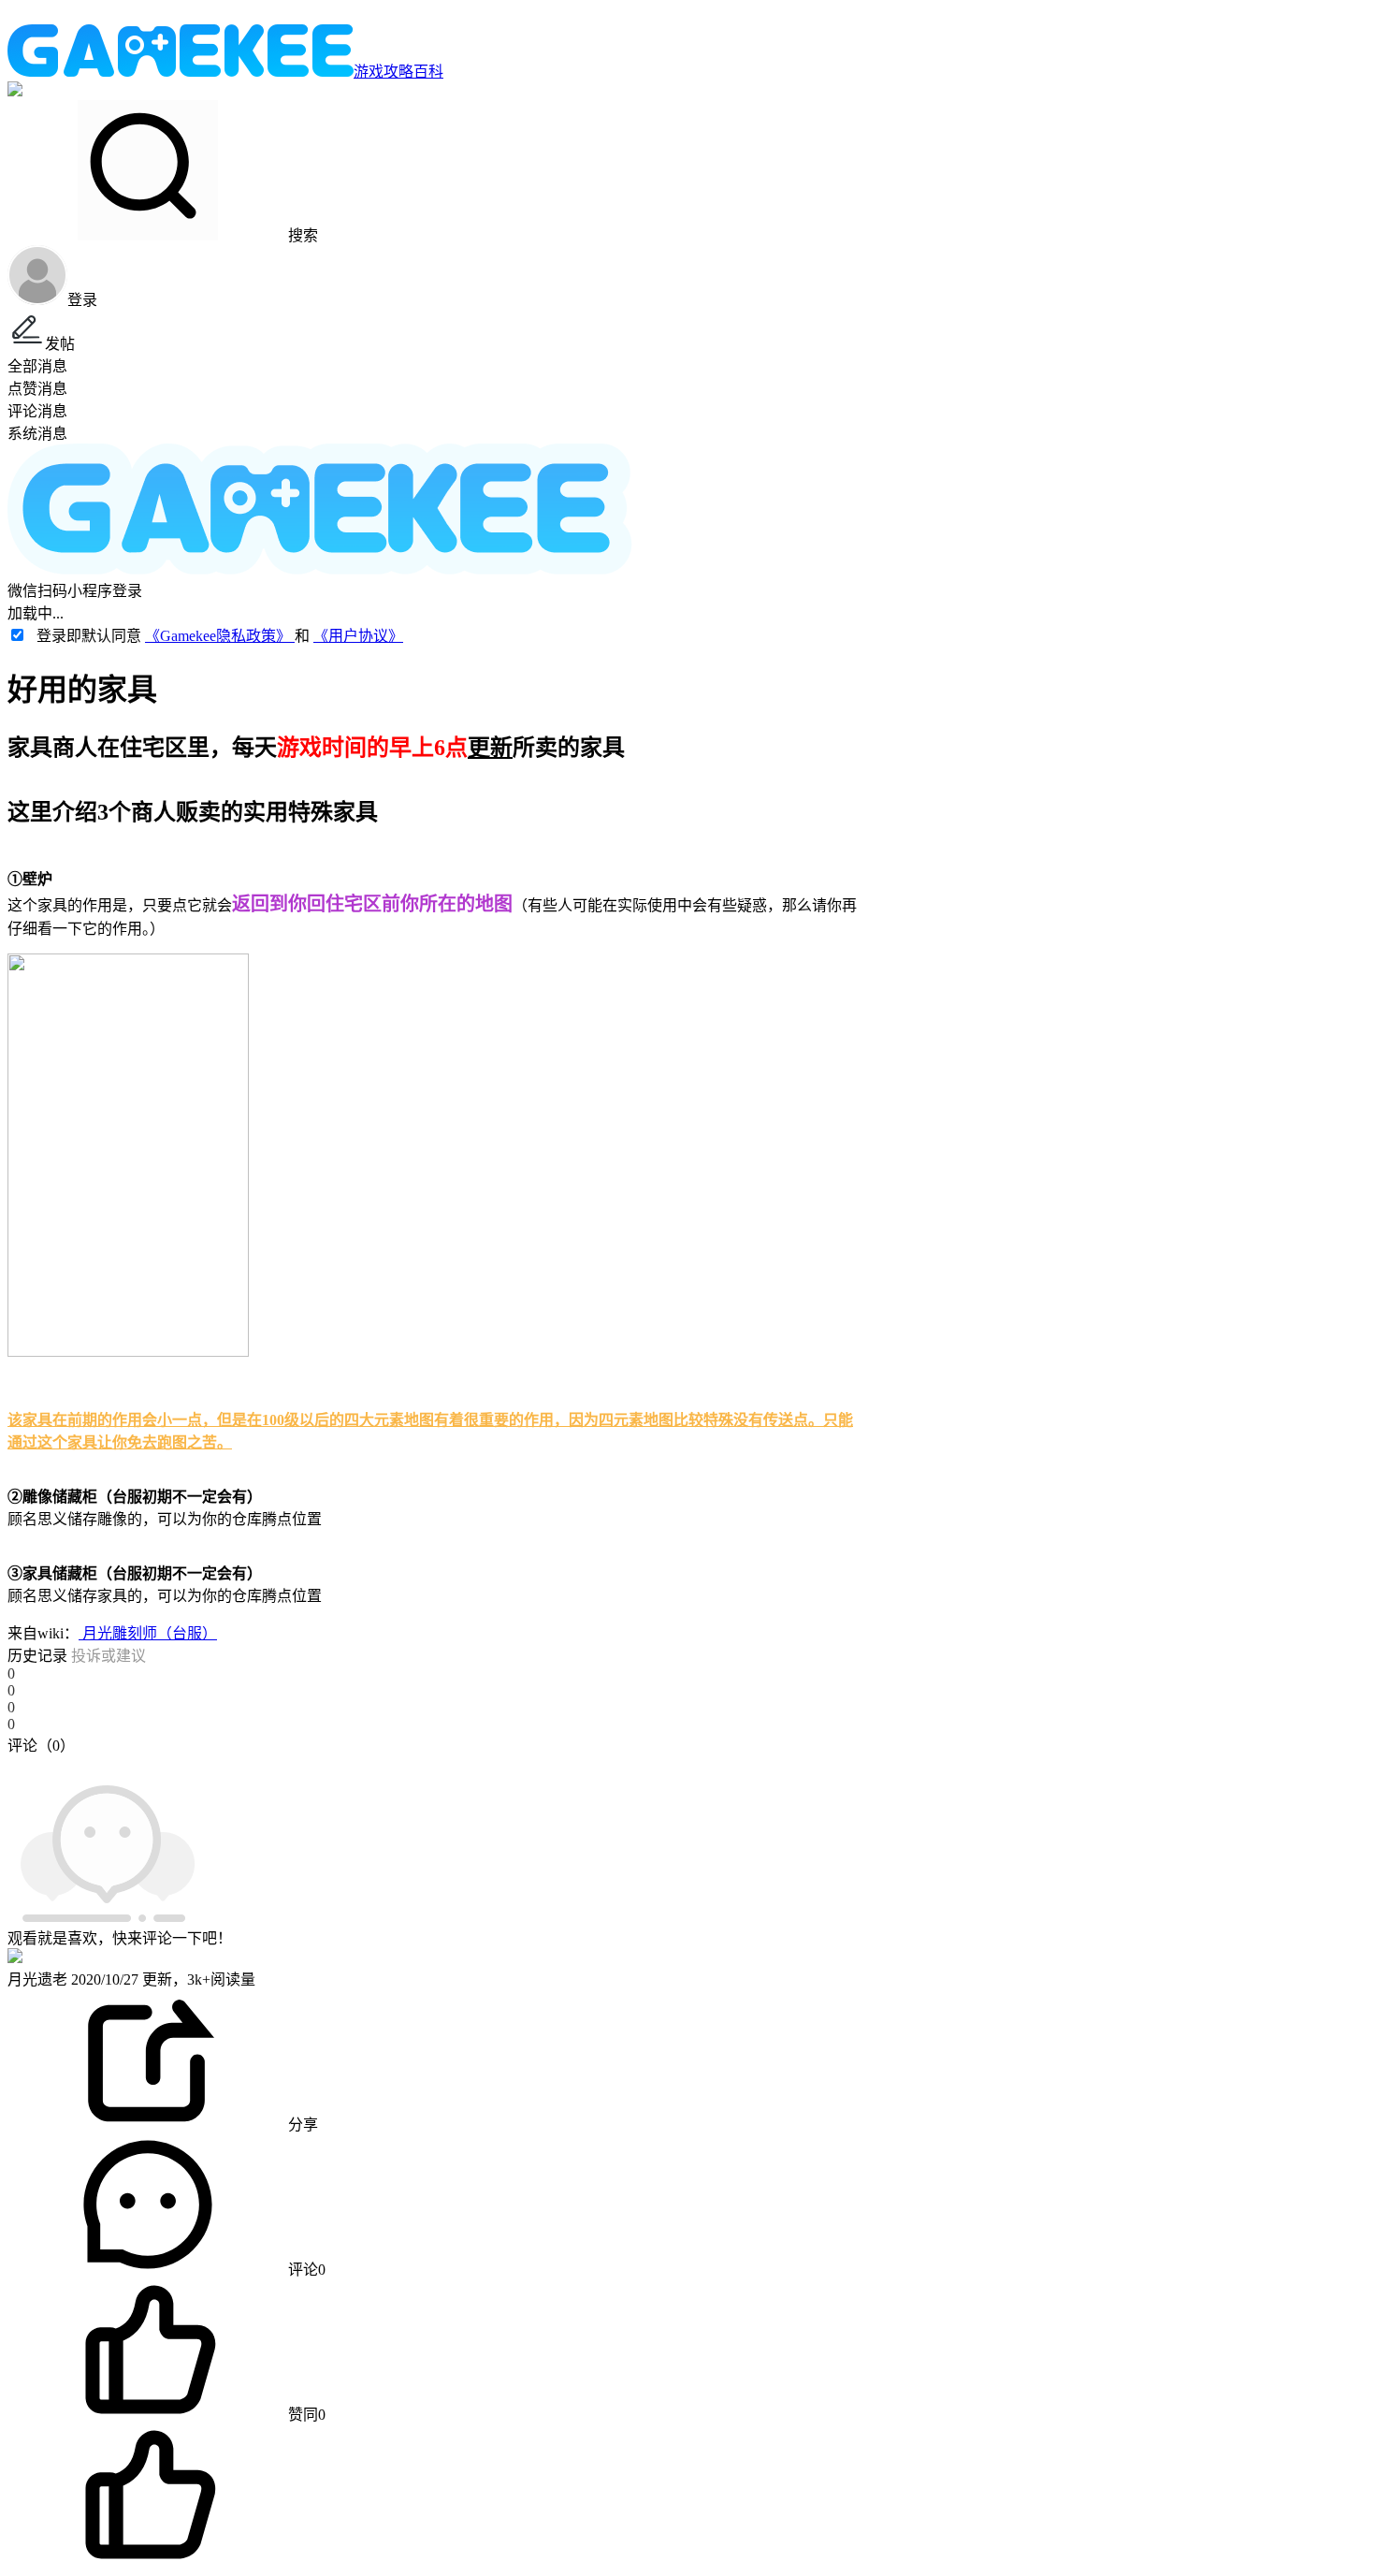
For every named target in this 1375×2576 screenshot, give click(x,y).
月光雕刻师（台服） (148, 1633)
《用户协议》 (358, 636)
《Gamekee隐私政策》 (220, 636)
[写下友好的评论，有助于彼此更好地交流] (433, 1764)
